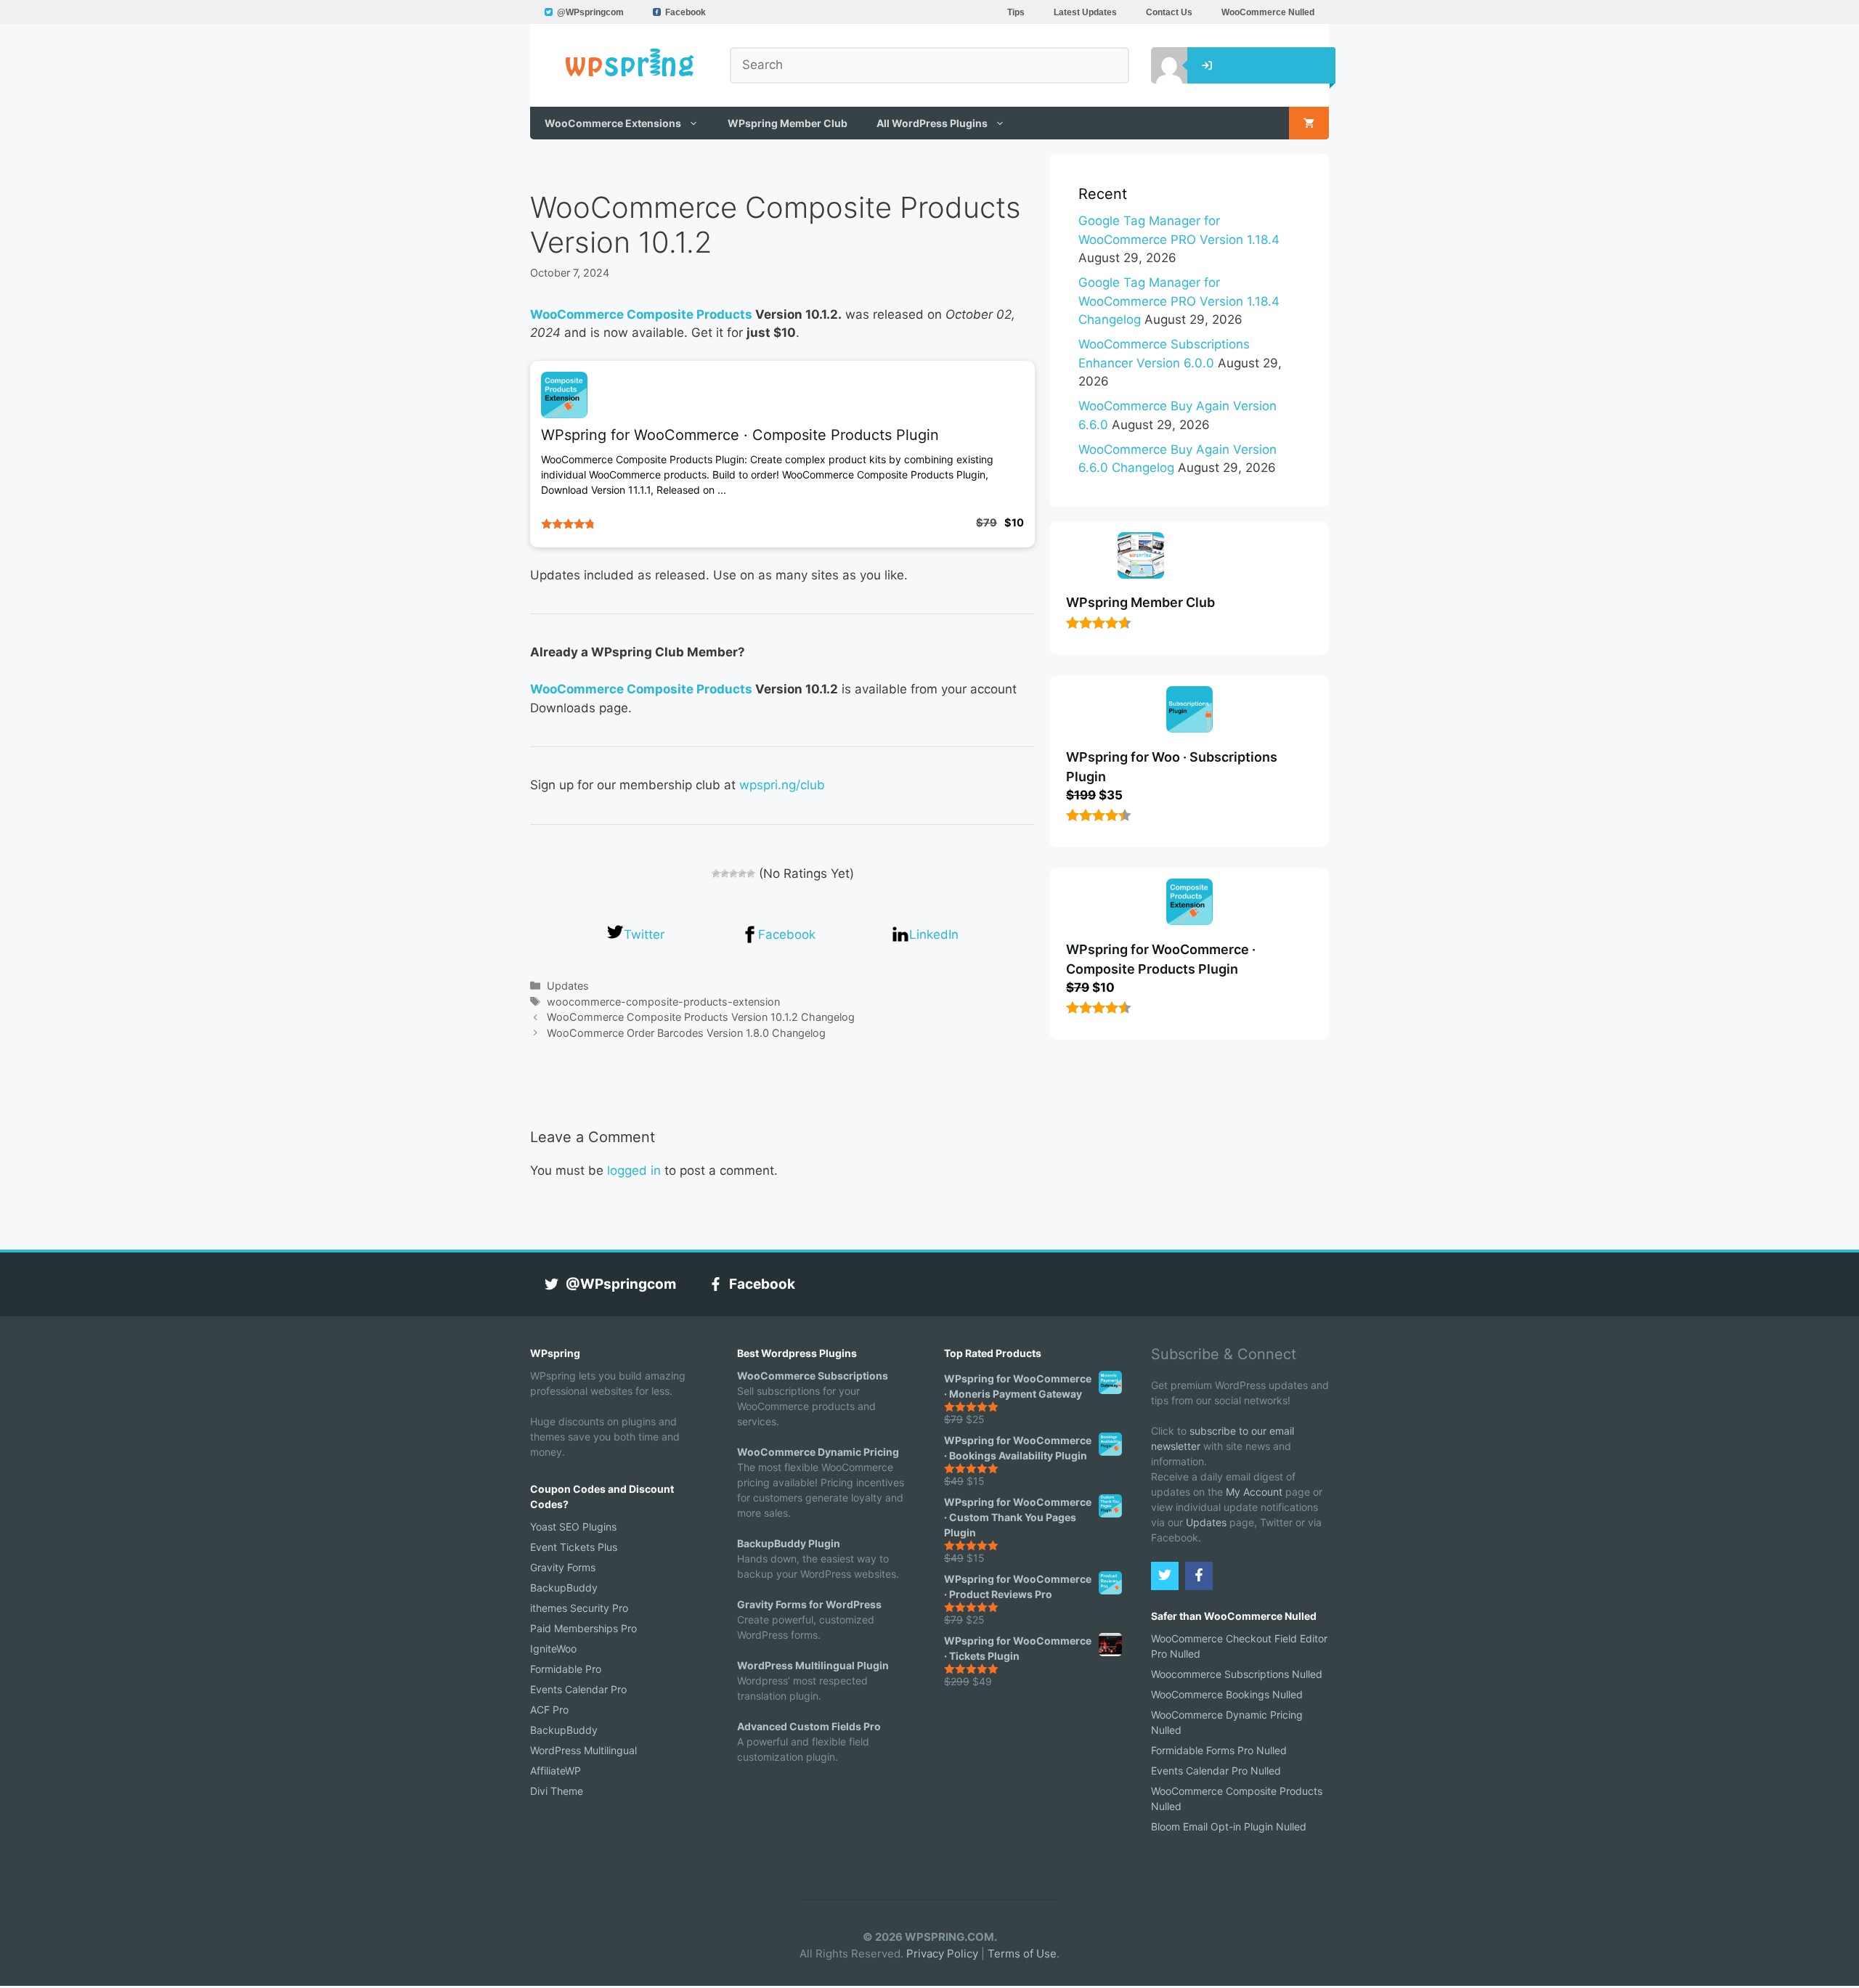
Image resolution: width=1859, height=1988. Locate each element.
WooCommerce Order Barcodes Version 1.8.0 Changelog (686, 1033)
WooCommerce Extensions (613, 123)
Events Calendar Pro (578, 1689)
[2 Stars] (725, 873)
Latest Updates (1085, 12)
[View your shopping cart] (1309, 123)
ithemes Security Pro (579, 1608)
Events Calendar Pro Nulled (1216, 1771)
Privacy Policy (942, 1954)
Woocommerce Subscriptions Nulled (1237, 1674)
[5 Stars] (751, 873)
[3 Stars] (733, 873)
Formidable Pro (566, 1669)
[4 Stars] (742, 873)
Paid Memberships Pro (583, 1628)
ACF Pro (549, 1710)
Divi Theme (557, 1791)
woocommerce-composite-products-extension (663, 1002)
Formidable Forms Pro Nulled (1219, 1750)
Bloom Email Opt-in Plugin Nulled (1229, 1826)
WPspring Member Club (788, 123)
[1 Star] (716, 873)
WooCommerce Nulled (1268, 12)
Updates (568, 986)
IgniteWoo (553, 1649)
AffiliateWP (556, 1771)
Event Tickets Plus (574, 1547)
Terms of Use (1022, 1954)
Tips (1016, 12)
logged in (634, 1170)
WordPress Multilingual (583, 1750)
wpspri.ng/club (782, 785)
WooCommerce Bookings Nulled (1227, 1694)
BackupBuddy (564, 1588)
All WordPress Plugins (932, 123)
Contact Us (1169, 12)
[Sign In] (1158, 65)
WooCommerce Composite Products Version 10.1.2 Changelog (701, 1017)
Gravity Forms (563, 1567)
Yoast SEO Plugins (573, 1527)
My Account (1254, 1492)
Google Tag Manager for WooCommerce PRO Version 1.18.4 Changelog (1179, 301)
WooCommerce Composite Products (641, 314)
